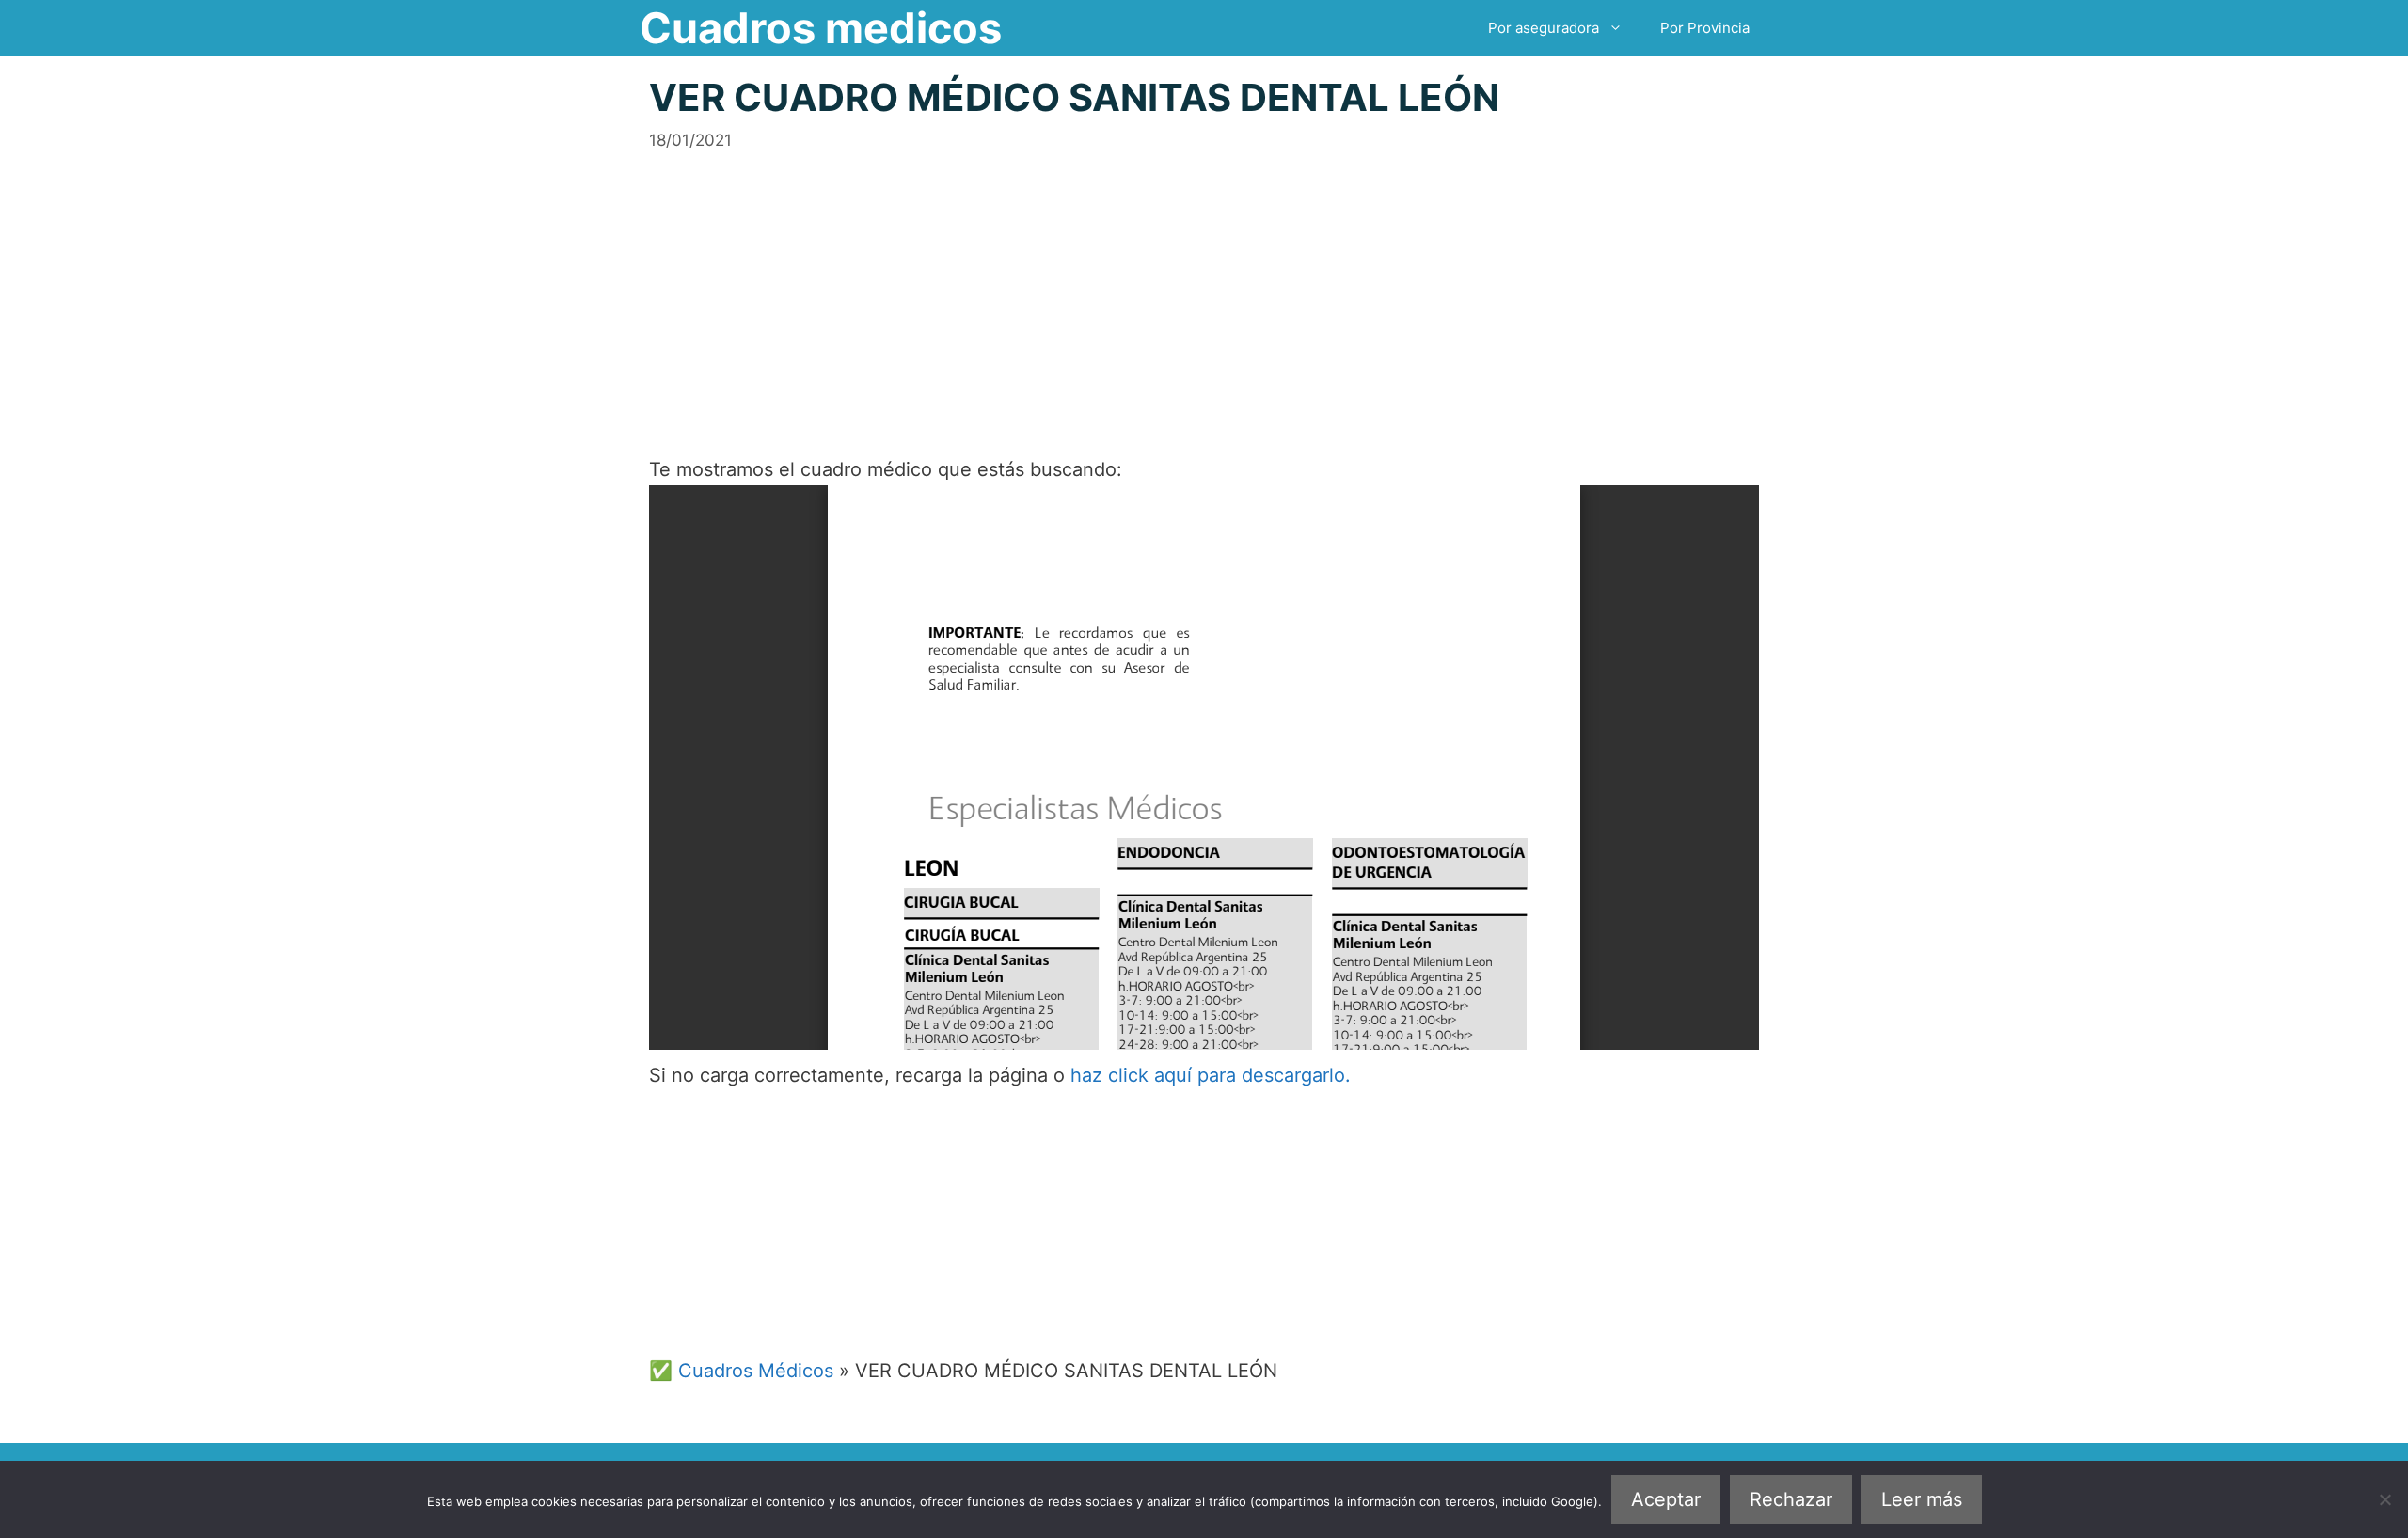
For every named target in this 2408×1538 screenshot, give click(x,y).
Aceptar (1666, 1499)
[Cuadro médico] (1204, 768)
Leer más (1922, 1499)
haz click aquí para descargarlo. (1211, 1075)
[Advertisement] (1204, 284)
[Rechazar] (2384, 1499)
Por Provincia (1705, 28)
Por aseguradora (1544, 28)
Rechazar (1791, 1499)
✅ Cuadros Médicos (741, 1371)
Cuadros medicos (821, 28)
